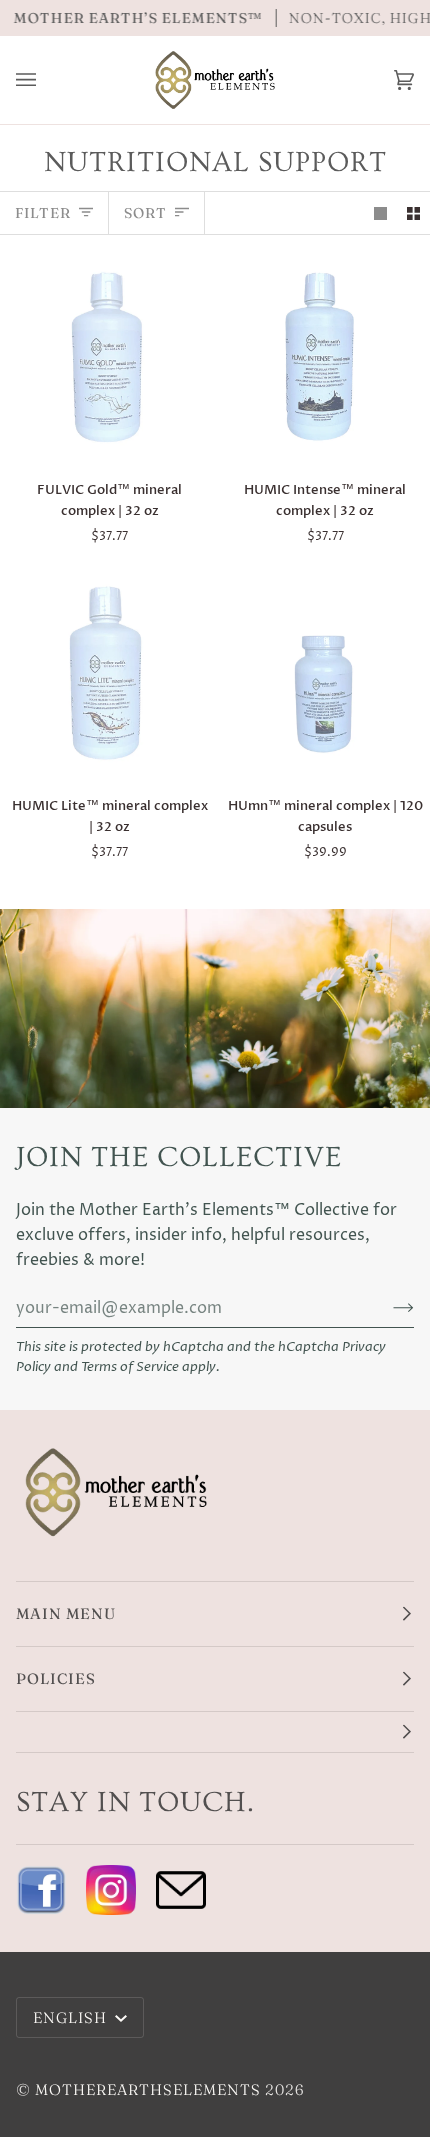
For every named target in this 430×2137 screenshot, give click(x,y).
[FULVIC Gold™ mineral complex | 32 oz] (107, 357)
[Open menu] (46, 80)
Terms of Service (130, 1367)
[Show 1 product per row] (380, 212)
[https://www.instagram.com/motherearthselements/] (111, 1890)
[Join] (387, 1308)
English (72, 2017)
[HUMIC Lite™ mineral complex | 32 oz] (107, 673)
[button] (215, 1732)
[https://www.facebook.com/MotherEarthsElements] (41, 1890)
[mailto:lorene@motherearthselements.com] (181, 1890)
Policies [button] (56, 1678)
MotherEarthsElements (148, 2089)
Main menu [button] (66, 1613)
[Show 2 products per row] (413, 212)
